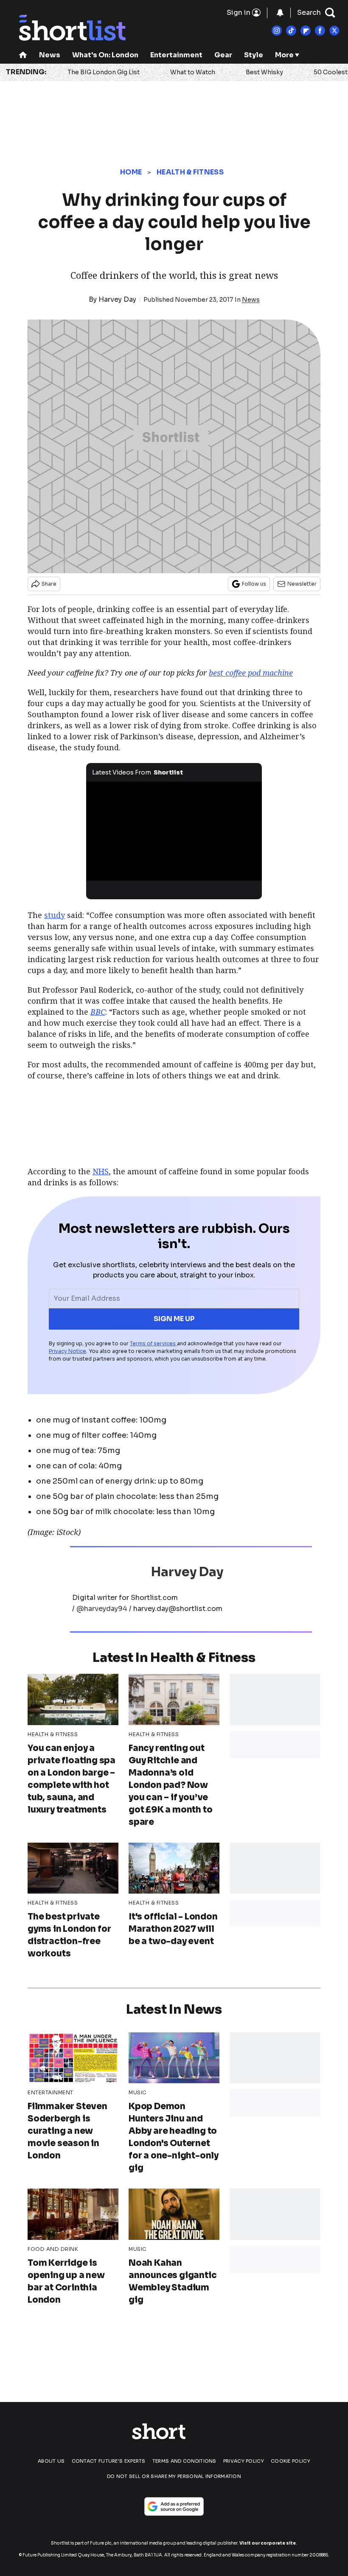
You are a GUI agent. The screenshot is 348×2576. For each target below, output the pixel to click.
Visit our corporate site (268, 2543)
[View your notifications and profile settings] (280, 13)
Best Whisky (264, 72)
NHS (101, 1171)
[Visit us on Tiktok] (291, 31)
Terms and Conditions (184, 2461)
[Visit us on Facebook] (320, 31)
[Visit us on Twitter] (334, 31)
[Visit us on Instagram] (277, 31)
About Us (51, 2461)
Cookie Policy (290, 2461)
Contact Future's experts (109, 2461)
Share (49, 584)
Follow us (254, 584)
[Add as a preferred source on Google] (174, 2506)
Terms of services (153, 1343)
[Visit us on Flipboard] (306, 31)
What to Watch (193, 72)
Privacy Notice (67, 1351)
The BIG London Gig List (104, 72)
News (50, 55)
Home (131, 172)
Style (254, 55)
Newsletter (302, 584)
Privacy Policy (244, 2461)
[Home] (23, 56)
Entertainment (176, 55)
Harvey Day (117, 299)
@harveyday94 (102, 1609)
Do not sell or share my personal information (174, 2476)
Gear (223, 55)
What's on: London (105, 55)
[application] (174, 831)
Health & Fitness (190, 172)
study (55, 915)
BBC (98, 1012)
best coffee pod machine (251, 673)
